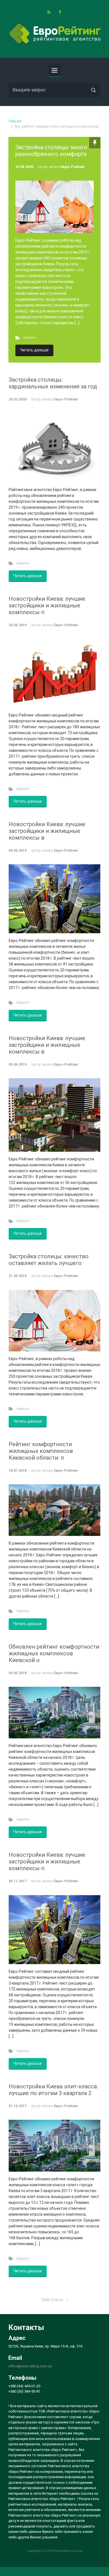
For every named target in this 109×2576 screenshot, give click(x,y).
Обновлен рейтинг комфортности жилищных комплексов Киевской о (54, 1653)
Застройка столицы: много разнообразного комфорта (51, 151)
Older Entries (52, 2300)
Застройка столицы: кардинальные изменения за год (53, 383)
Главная (15, 121)
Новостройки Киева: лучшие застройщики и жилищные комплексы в (47, 831)
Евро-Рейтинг (73, 167)
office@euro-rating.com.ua (30, 2366)
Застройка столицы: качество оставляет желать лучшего (49, 1260)
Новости (29, 337)
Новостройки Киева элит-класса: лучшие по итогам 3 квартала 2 (53, 2090)
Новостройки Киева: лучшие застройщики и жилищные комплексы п (47, 605)
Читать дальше (34, 350)
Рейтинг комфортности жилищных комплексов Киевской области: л (41, 1451)
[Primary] (54, 70)
